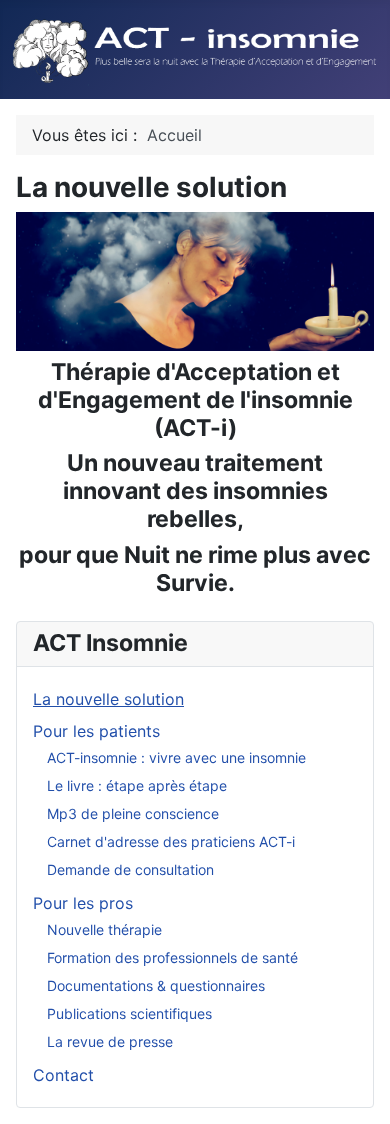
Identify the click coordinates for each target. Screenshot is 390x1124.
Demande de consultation (130, 869)
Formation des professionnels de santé (172, 957)
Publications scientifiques (129, 1013)
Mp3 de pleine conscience (133, 813)
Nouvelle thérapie (104, 929)
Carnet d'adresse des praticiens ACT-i (171, 841)
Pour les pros (83, 903)
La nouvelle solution (108, 699)
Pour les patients (96, 731)
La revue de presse (110, 1041)
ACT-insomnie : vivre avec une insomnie (176, 757)
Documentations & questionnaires (156, 985)
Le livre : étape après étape (137, 785)
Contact (63, 1075)
